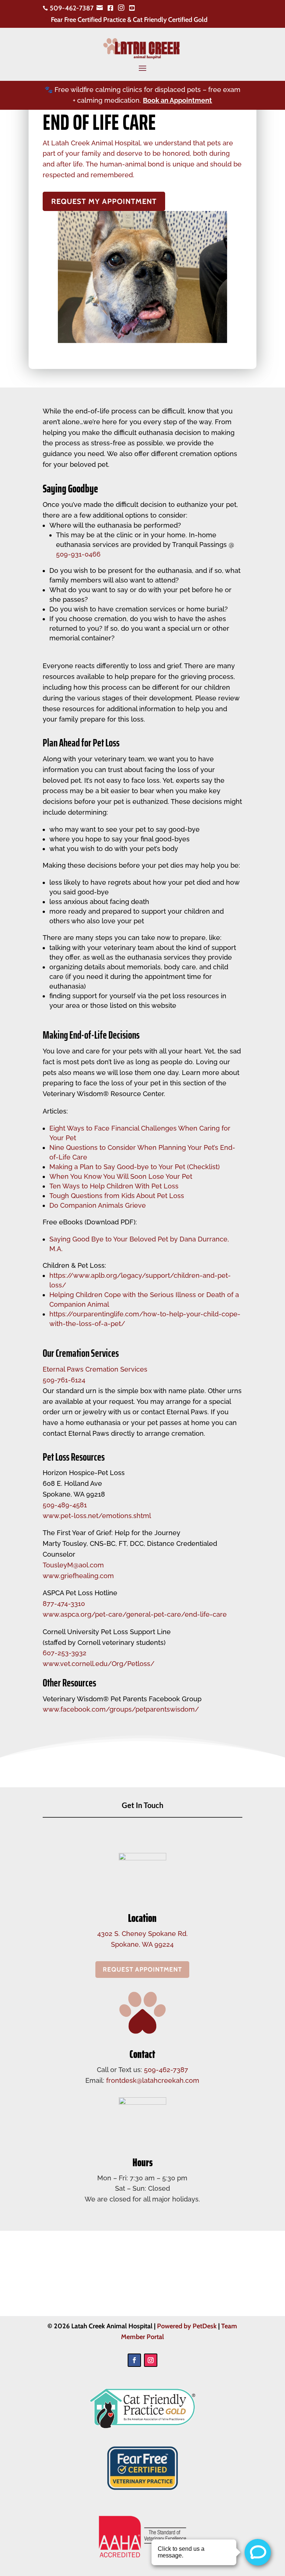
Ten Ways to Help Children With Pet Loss (114, 1186)
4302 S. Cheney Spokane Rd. (142, 1934)
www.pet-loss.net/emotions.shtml (97, 1516)
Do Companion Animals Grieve (98, 1205)
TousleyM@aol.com (73, 1565)
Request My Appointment (104, 201)
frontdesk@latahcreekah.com (153, 2080)
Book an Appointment (177, 100)
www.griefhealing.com (78, 1576)
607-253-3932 (65, 1653)
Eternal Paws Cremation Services (95, 1369)
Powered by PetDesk (187, 2326)
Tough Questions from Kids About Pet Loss (117, 1196)
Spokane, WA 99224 (142, 1944)
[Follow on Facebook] (134, 2360)
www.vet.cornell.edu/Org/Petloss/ (99, 1664)
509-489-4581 (65, 1505)
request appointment (142, 1969)
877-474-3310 (64, 1604)
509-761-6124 (64, 1380)
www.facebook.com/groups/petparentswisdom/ (121, 1709)
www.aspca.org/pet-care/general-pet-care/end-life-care (135, 1614)
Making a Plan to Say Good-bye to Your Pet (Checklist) (135, 1167)
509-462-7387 (166, 2070)
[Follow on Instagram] (151, 2360)
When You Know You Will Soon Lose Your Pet (121, 1176)
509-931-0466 (78, 554)
